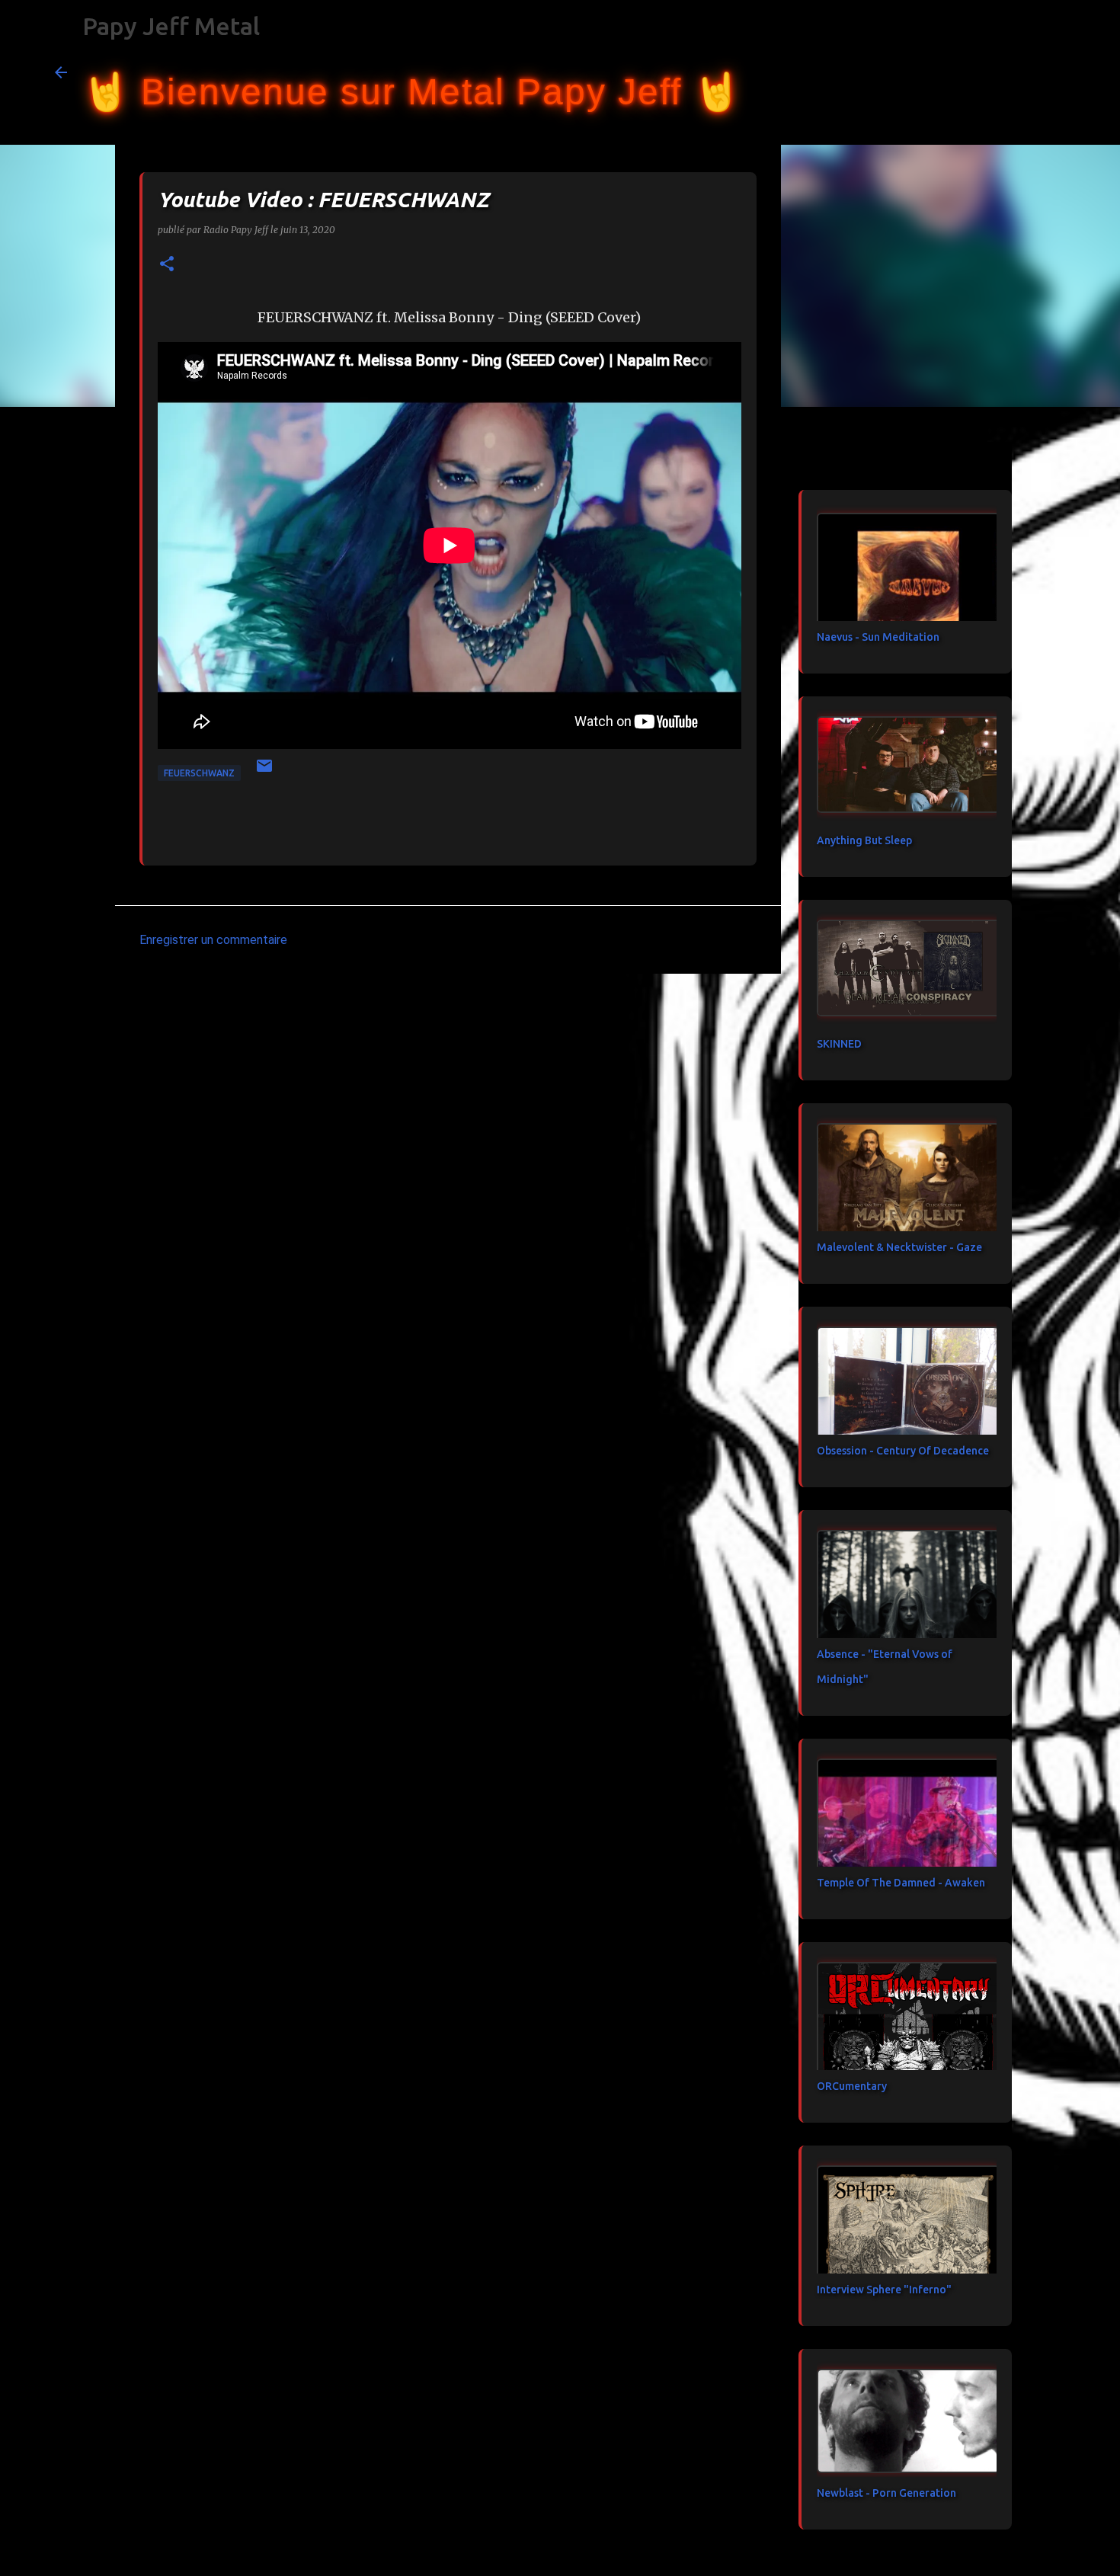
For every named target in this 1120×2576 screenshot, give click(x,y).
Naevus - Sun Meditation (878, 637)
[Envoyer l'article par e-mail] (264, 771)
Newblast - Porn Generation (886, 2493)
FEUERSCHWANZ (199, 773)
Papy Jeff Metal (171, 26)
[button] (167, 265)
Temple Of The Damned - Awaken (901, 1883)
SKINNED (839, 1044)
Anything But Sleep (864, 840)
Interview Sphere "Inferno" (884, 2290)
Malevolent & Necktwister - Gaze (899, 1247)
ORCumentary (852, 2086)
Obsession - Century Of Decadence (903, 1451)
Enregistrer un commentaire (213, 940)
